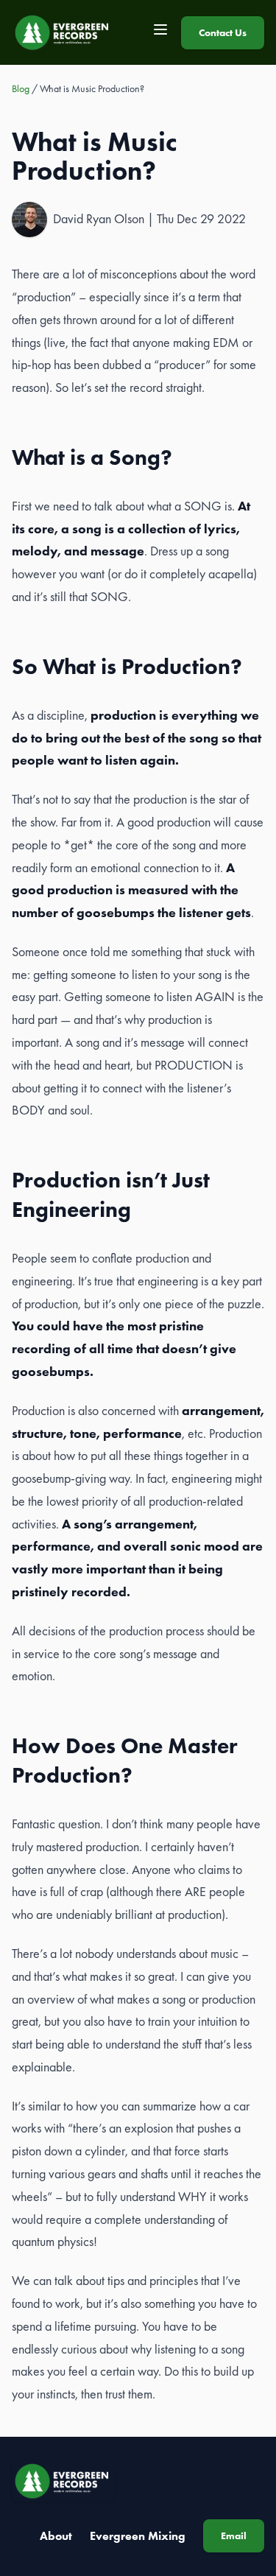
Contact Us (223, 32)
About (56, 2536)
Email (234, 2535)
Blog (21, 88)
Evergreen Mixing (138, 2536)
